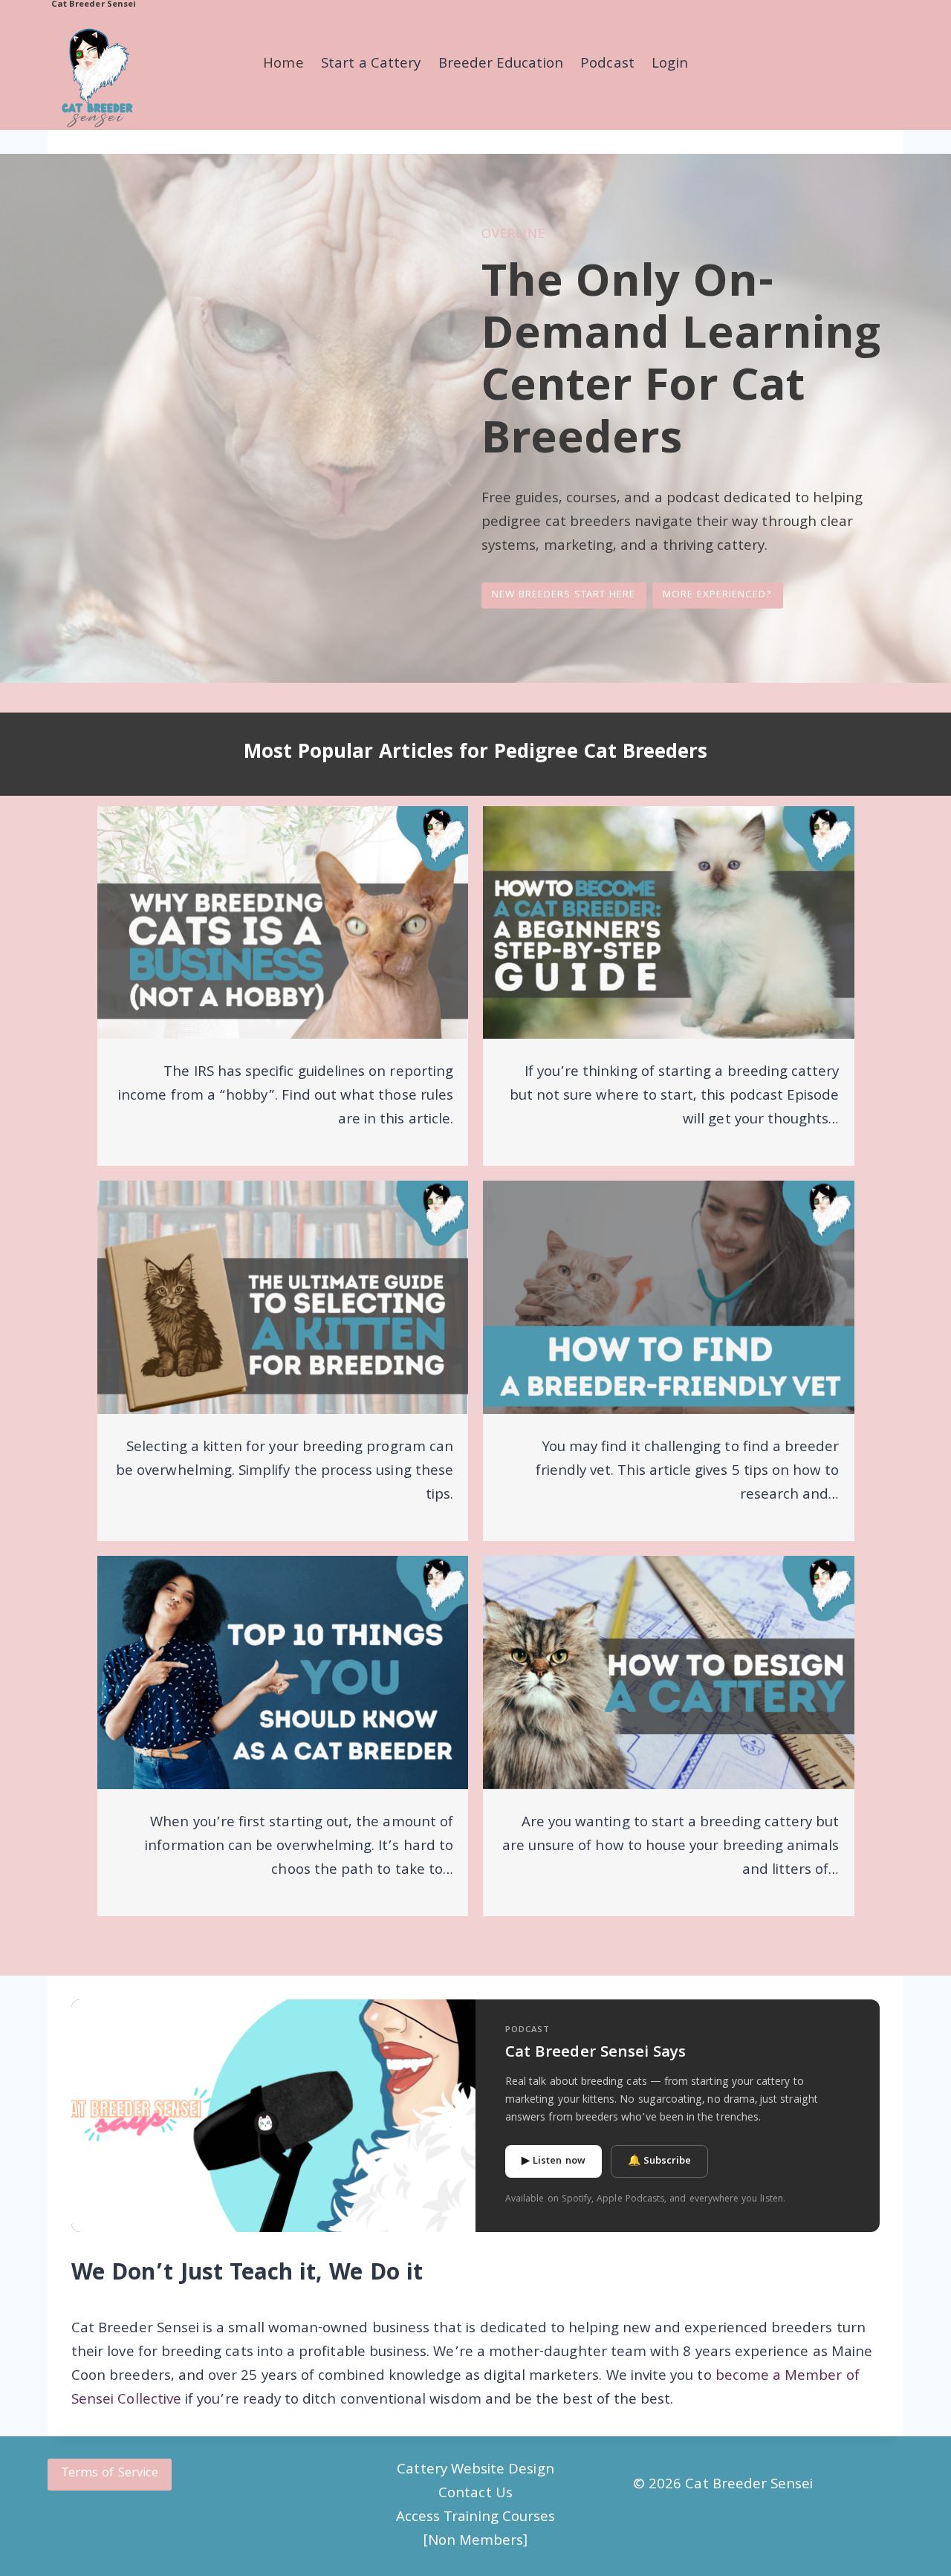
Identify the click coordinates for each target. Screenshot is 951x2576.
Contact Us (475, 2494)
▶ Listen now (554, 2161)
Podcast (607, 65)
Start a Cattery (371, 65)
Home (283, 65)
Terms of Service (110, 2474)
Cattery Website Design (475, 2470)
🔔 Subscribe (660, 2161)
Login (669, 65)
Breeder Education (501, 65)
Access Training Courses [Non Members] (475, 2530)
